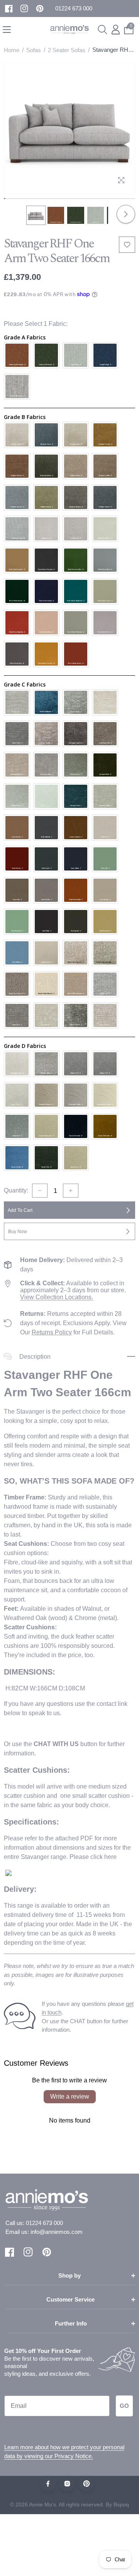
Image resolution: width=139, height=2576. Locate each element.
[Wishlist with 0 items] (127, 245)
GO (124, 2406)
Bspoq (121, 2504)
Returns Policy (52, 1332)
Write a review (70, 2096)
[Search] (103, 30)
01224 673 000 (44, 2223)
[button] (74, 9)
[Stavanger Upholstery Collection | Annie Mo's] (8, 1872)
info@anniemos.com (57, 2232)
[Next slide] (126, 214)
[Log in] (116, 30)
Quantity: (16, 1190)
